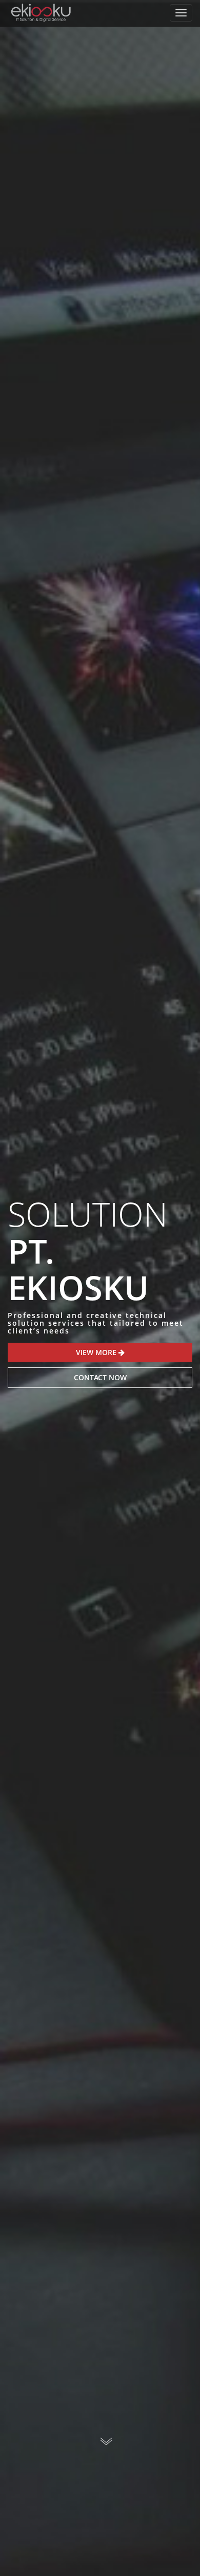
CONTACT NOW (100, 1377)
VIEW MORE (97, 1352)
